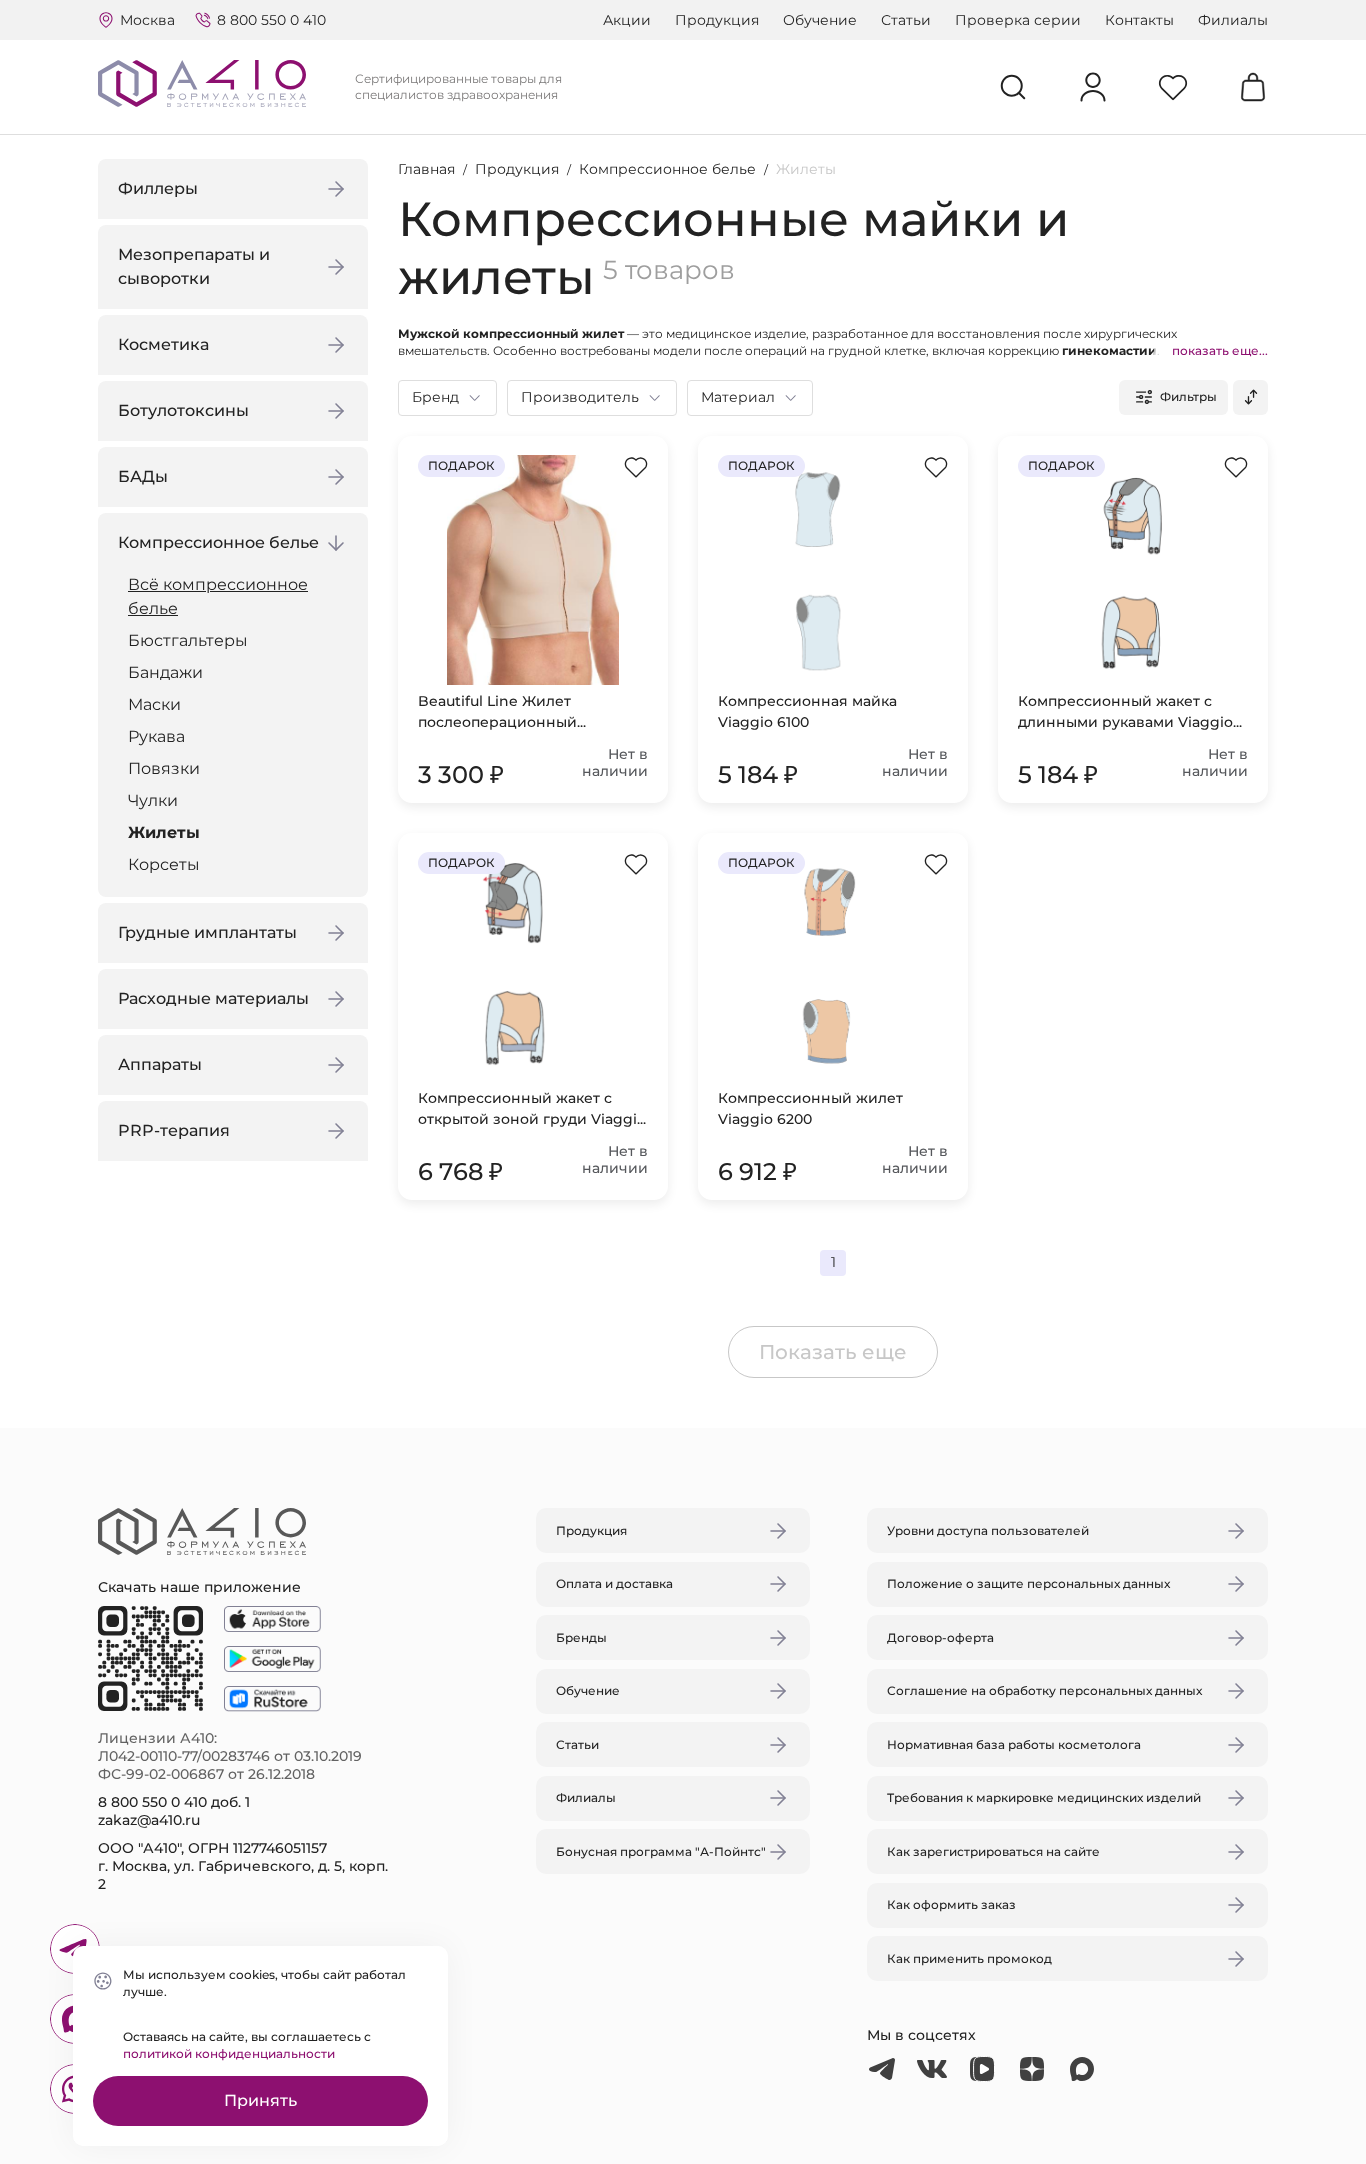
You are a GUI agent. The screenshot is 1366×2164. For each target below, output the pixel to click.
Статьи (906, 20)
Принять (260, 2100)
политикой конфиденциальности (229, 2053)
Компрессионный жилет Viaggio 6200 (810, 1108)
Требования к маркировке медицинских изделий (1044, 1797)
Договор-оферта (940, 1637)
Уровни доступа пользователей (988, 1530)
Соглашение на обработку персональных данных (1044, 1690)
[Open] (916, 988)
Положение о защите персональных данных (1028, 1583)
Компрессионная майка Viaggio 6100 (807, 711)
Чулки (153, 800)
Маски (154, 704)
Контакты (1139, 20)
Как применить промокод (969, 1958)
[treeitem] (238, 597)
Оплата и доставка (614, 1583)
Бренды (581, 1637)
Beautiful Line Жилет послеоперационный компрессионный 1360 (501, 712)
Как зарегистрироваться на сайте (993, 1851)
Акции (627, 20)
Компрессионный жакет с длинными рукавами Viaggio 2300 (1125, 712)
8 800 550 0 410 (271, 20)
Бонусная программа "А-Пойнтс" (661, 1851)
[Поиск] (1013, 87)
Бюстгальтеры (188, 640)
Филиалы (1233, 20)
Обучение (820, 20)
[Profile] (1093, 87)
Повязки (164, 768)
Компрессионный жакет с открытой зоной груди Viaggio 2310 (532, 1109)
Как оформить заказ (951, 1904)
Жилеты (164, 832)
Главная (426, 169)
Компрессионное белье (667, 169)
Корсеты (164, 864)
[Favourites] (1173, 87)
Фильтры (1188, 396)
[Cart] (1253, 87)
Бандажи (165, 672)
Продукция (717, 20)
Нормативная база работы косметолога (1014, 1744)
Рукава (156, 736)
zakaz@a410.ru (149, 1820)
